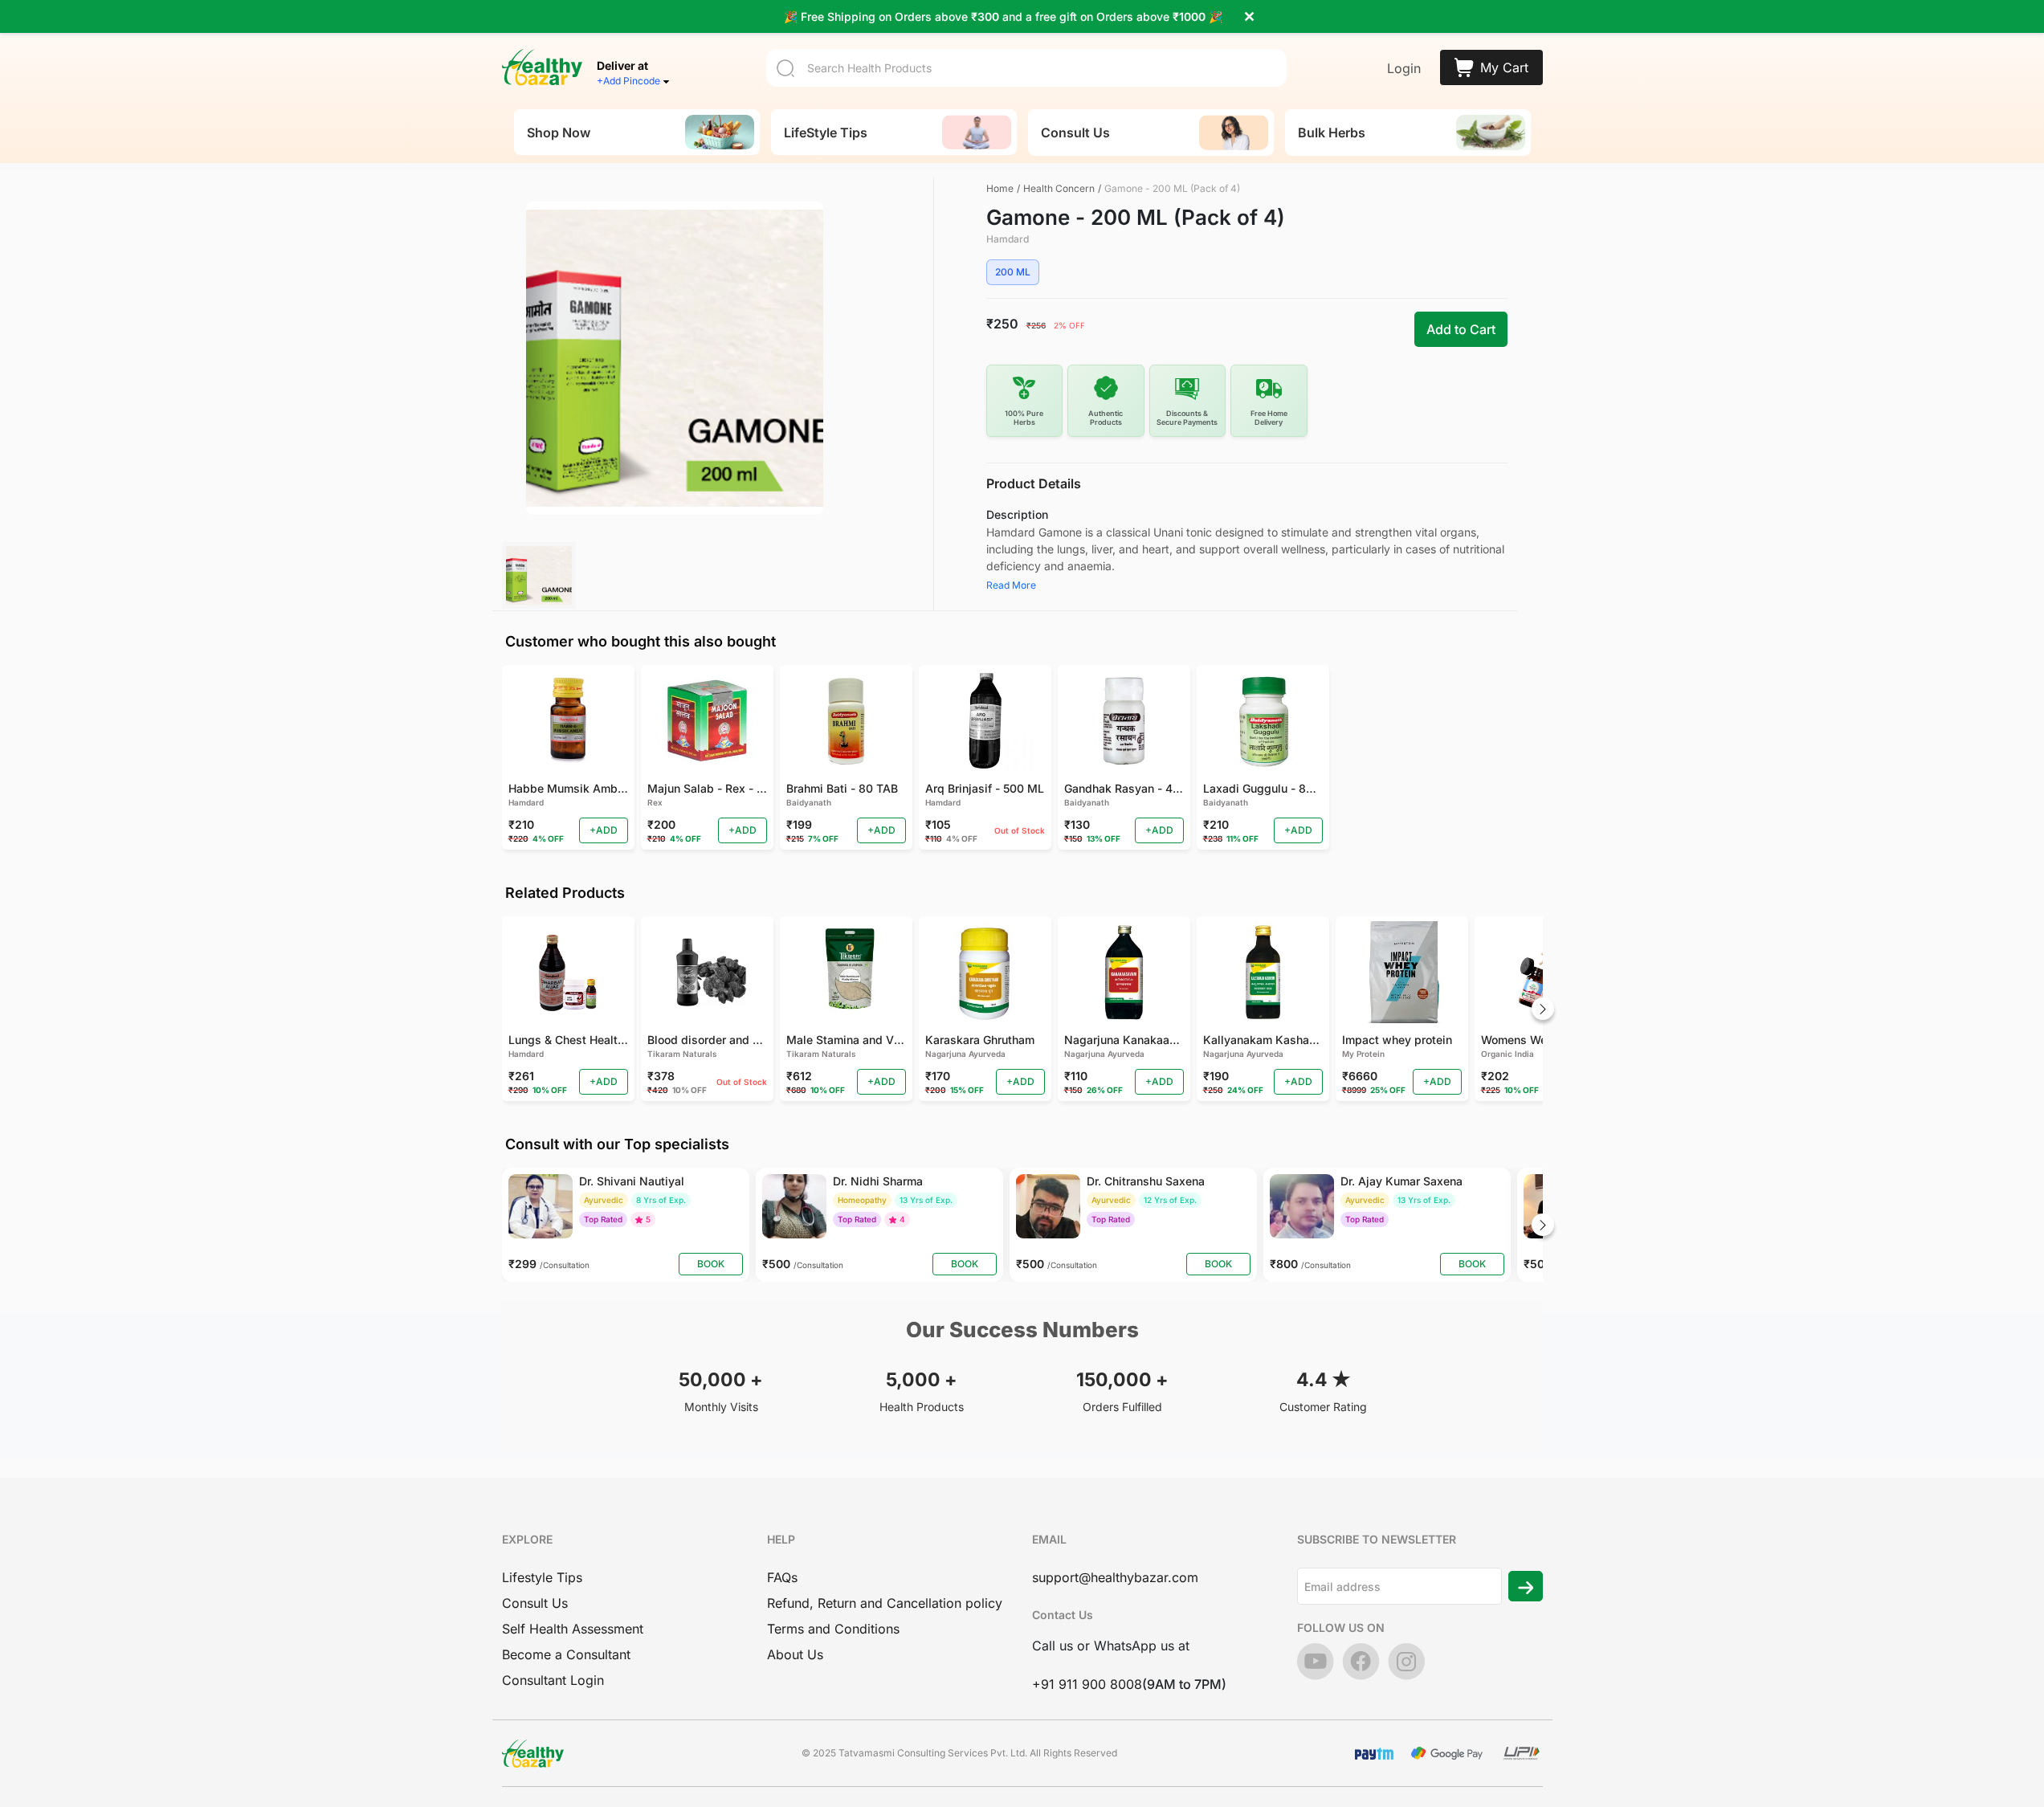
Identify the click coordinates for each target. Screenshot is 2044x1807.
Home (1000, 188)
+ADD (604, 830)
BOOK (711, 1264)
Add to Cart (1461, 329)
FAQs (782, 1577)
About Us (795, 1654)
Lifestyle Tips (542, 1577)
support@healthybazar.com (1115, 1577)
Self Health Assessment (573, 1629)
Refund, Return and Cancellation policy (885, 1603)
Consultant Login (553, 1680)
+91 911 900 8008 (1087, 1684)
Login (1404, 68)
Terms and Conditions (833, 1629)
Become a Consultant (566, 1654)
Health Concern (1059, 188)
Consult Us (535, 1603)
